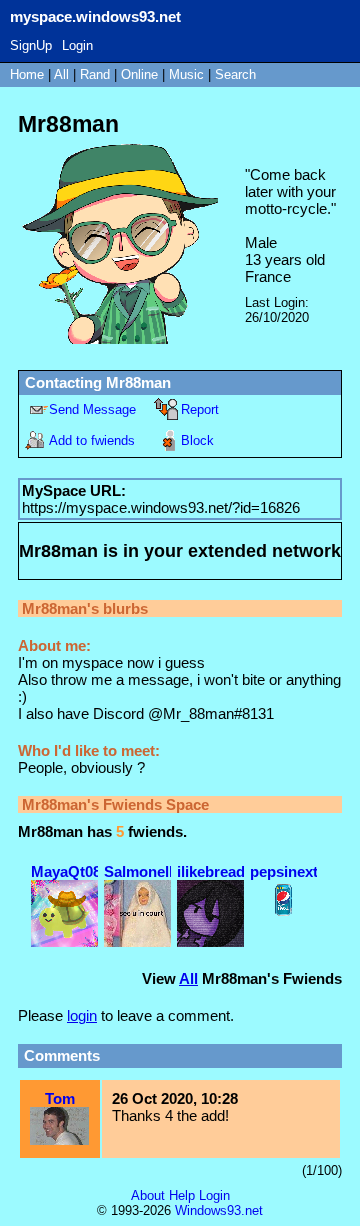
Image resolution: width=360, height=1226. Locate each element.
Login (77, 45)
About (148, 1195)
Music (186, 74)
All (63, 74)
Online (139, 74)
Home (27, 74)
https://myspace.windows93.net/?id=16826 (161, 507)
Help (182, 1195)
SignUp (31, 45)
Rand (95, 74)
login (82, 1015)
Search (235, 74)
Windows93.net (219, 1210)
